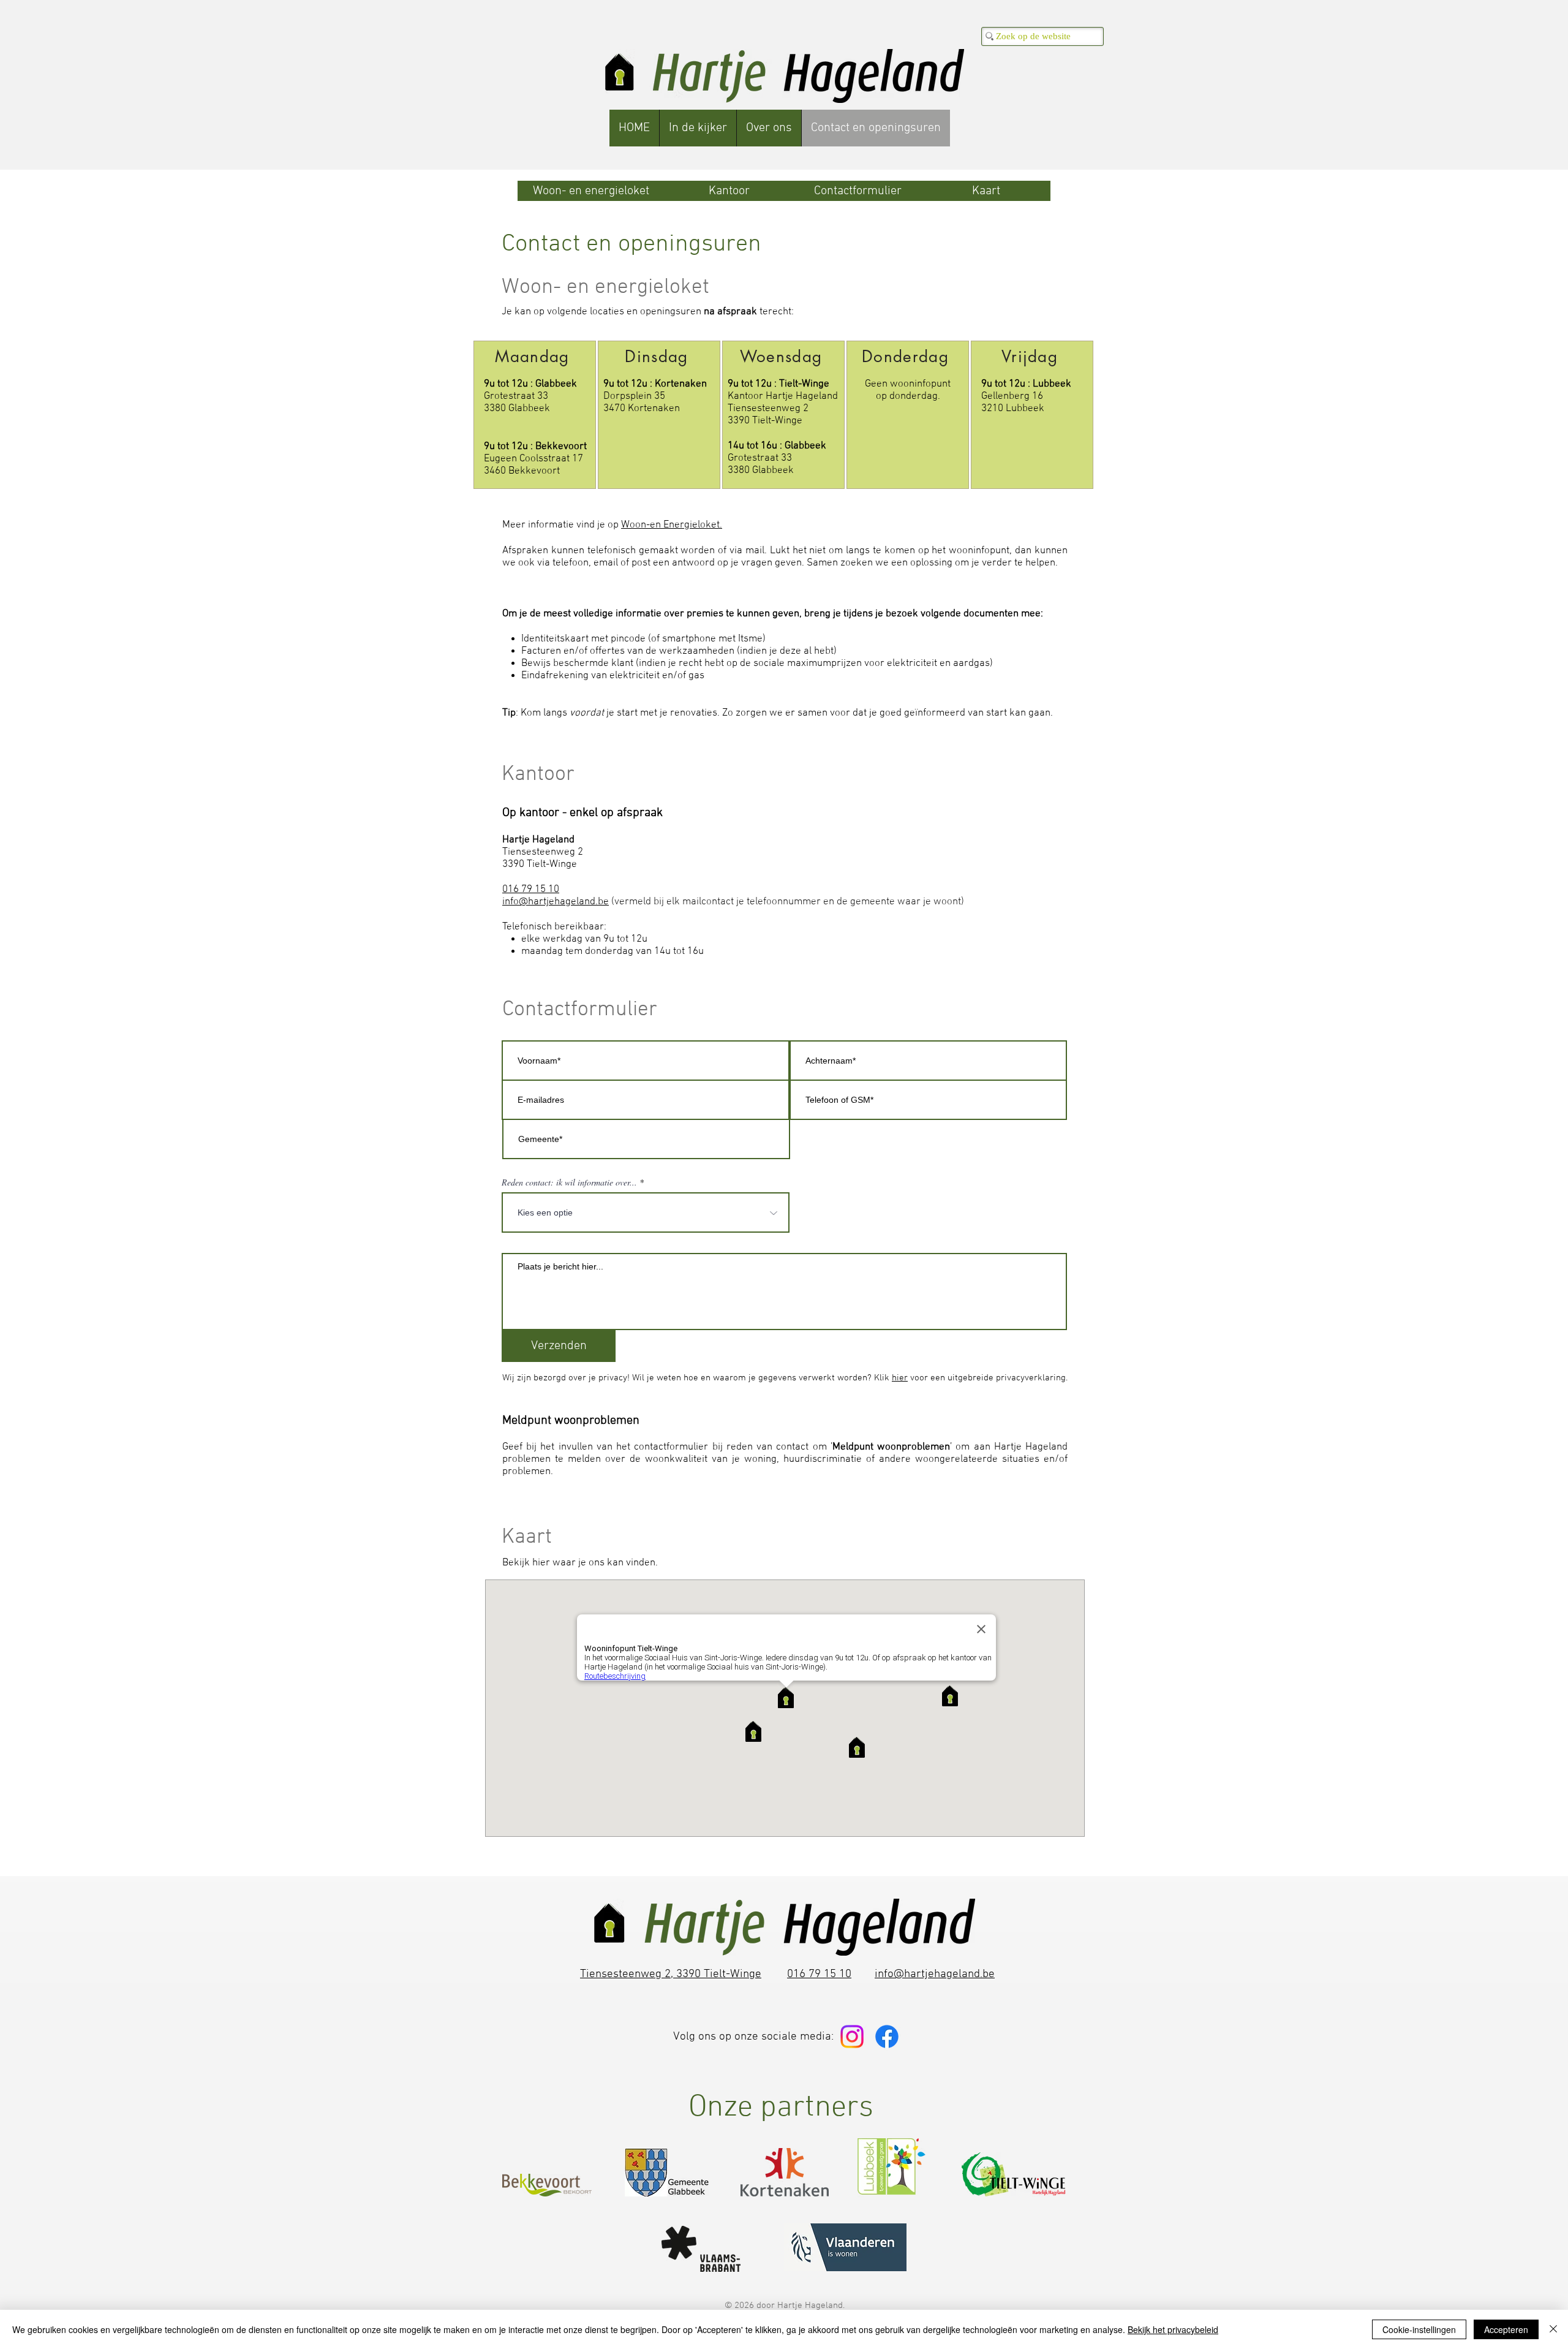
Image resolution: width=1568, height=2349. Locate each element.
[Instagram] (852, 2037)
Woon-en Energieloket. (672, 525)
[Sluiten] (1553, 2329)
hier (900, 1378)
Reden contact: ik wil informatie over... (569, 1182)
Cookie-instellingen (1419, 2329)
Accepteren (1506, 2329)
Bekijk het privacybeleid (1173, 2329)
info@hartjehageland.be (556, 902)
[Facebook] (887, 2037)
